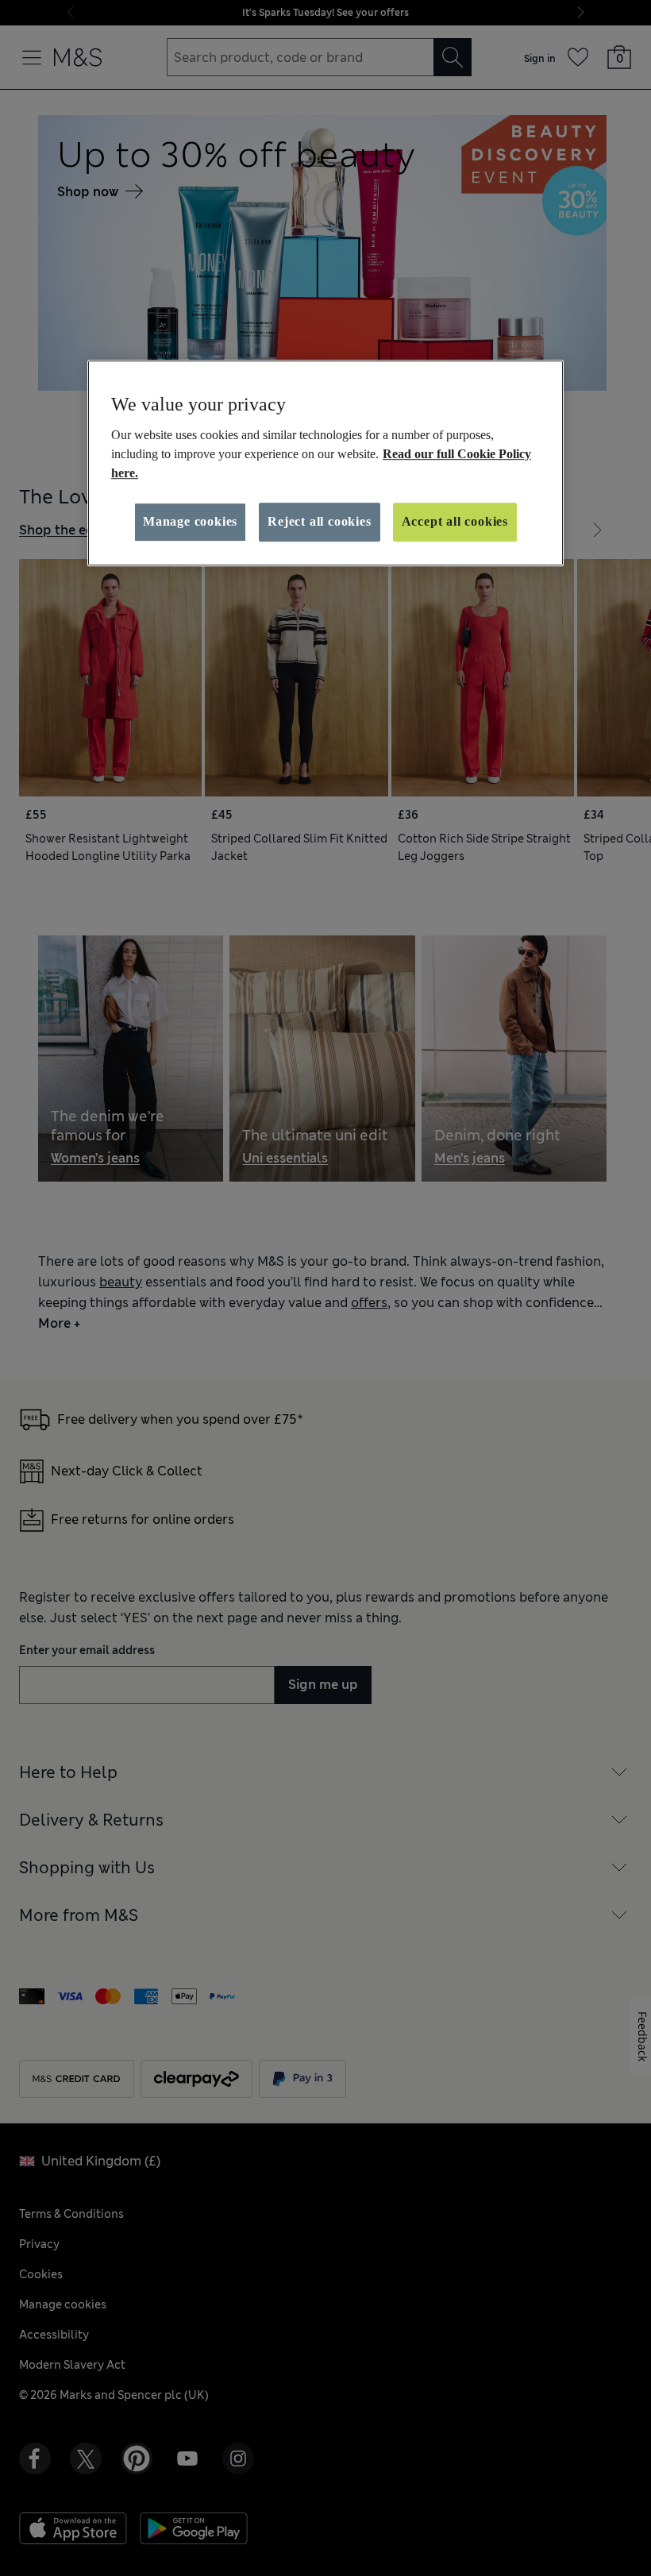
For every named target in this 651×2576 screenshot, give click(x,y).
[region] (325, 463)
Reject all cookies (319, 521)
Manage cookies (190, 521)
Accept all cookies (455, 521)
